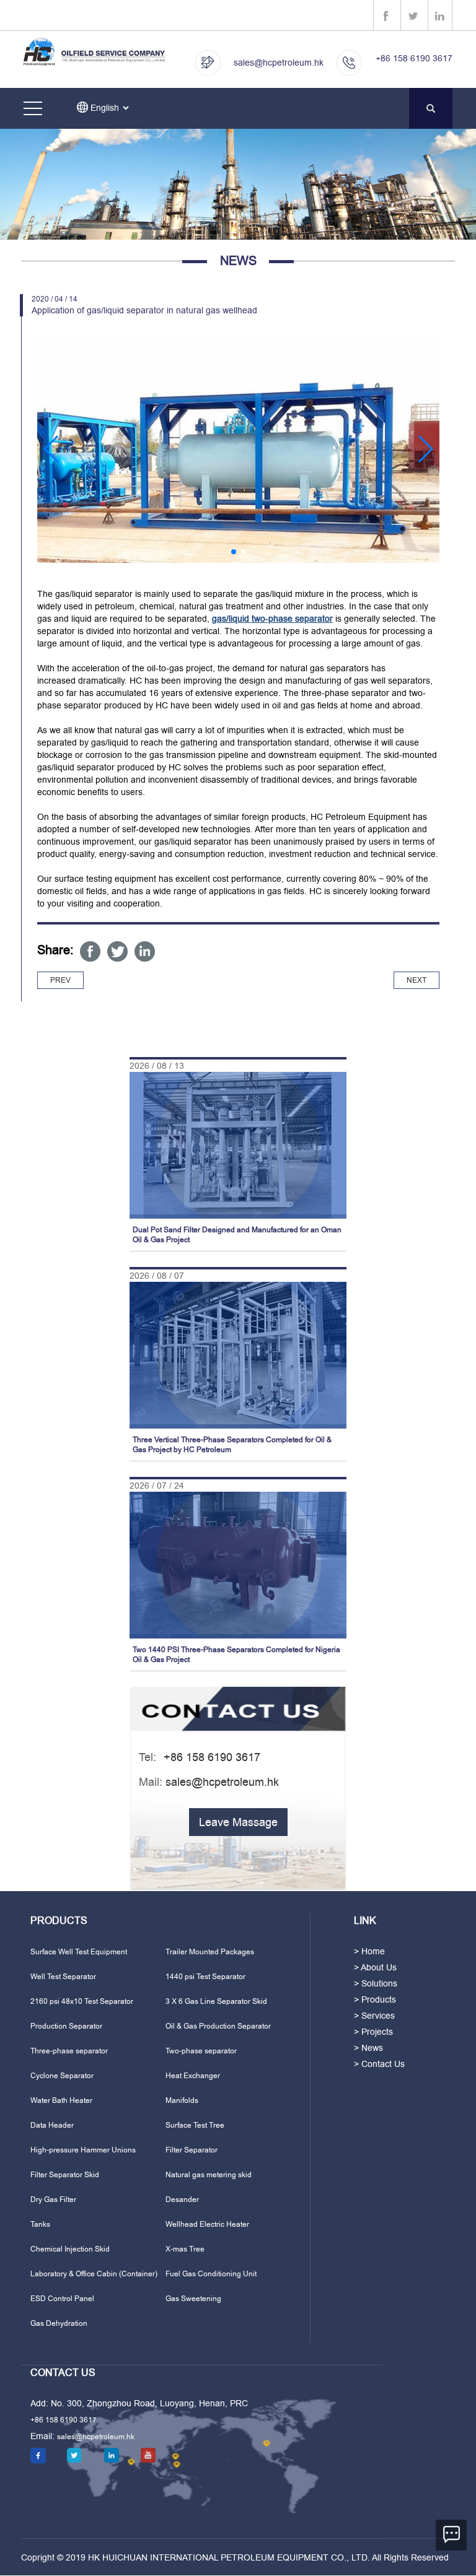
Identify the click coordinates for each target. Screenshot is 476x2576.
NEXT (416, 980)
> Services (374, 2016)
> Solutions (376, 1983)
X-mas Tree (185, 2249)
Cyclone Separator (62, 2076)
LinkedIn (145, 951)
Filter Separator (192, 2150)
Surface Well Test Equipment (79, 1952)
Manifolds (182, 2100)
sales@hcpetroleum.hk (279, 63)
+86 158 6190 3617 (414, 58)
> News (368, 2048)
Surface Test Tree (195, 2125)
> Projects (373, 2032)
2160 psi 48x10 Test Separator (82, 2001)
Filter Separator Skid (65, 2175)
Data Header (52, 2125)
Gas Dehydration (59, 2323)
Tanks (40, 2224)
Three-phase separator (69, 2051)
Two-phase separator (201, 2051)
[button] (52, 449)
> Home (369, 1951)
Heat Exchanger (193, 2076)
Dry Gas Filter (53, 2200)
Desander (182, 2200)
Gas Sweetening (193, 2299)
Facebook (90, 951)
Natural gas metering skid (209, 2175)
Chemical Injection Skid (70, 2249)
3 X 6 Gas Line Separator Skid (216, 2001)
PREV (60, 980)
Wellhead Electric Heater (207, 2224)
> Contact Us (379, 2064)
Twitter (117, 951)
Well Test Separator (63, 1977)
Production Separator (66, 2026)
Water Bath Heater (61, 2100)
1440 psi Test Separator (205, 1977)
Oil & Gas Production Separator (218, 2026)
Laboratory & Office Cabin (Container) (94, 2274)
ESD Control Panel (62, 2299)
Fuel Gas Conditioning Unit (211, 2274)
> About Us (375, 1967)
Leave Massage (238, 1822)
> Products (375, 1999)
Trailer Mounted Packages (210, 1952)
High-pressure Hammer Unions (83, 2150)
